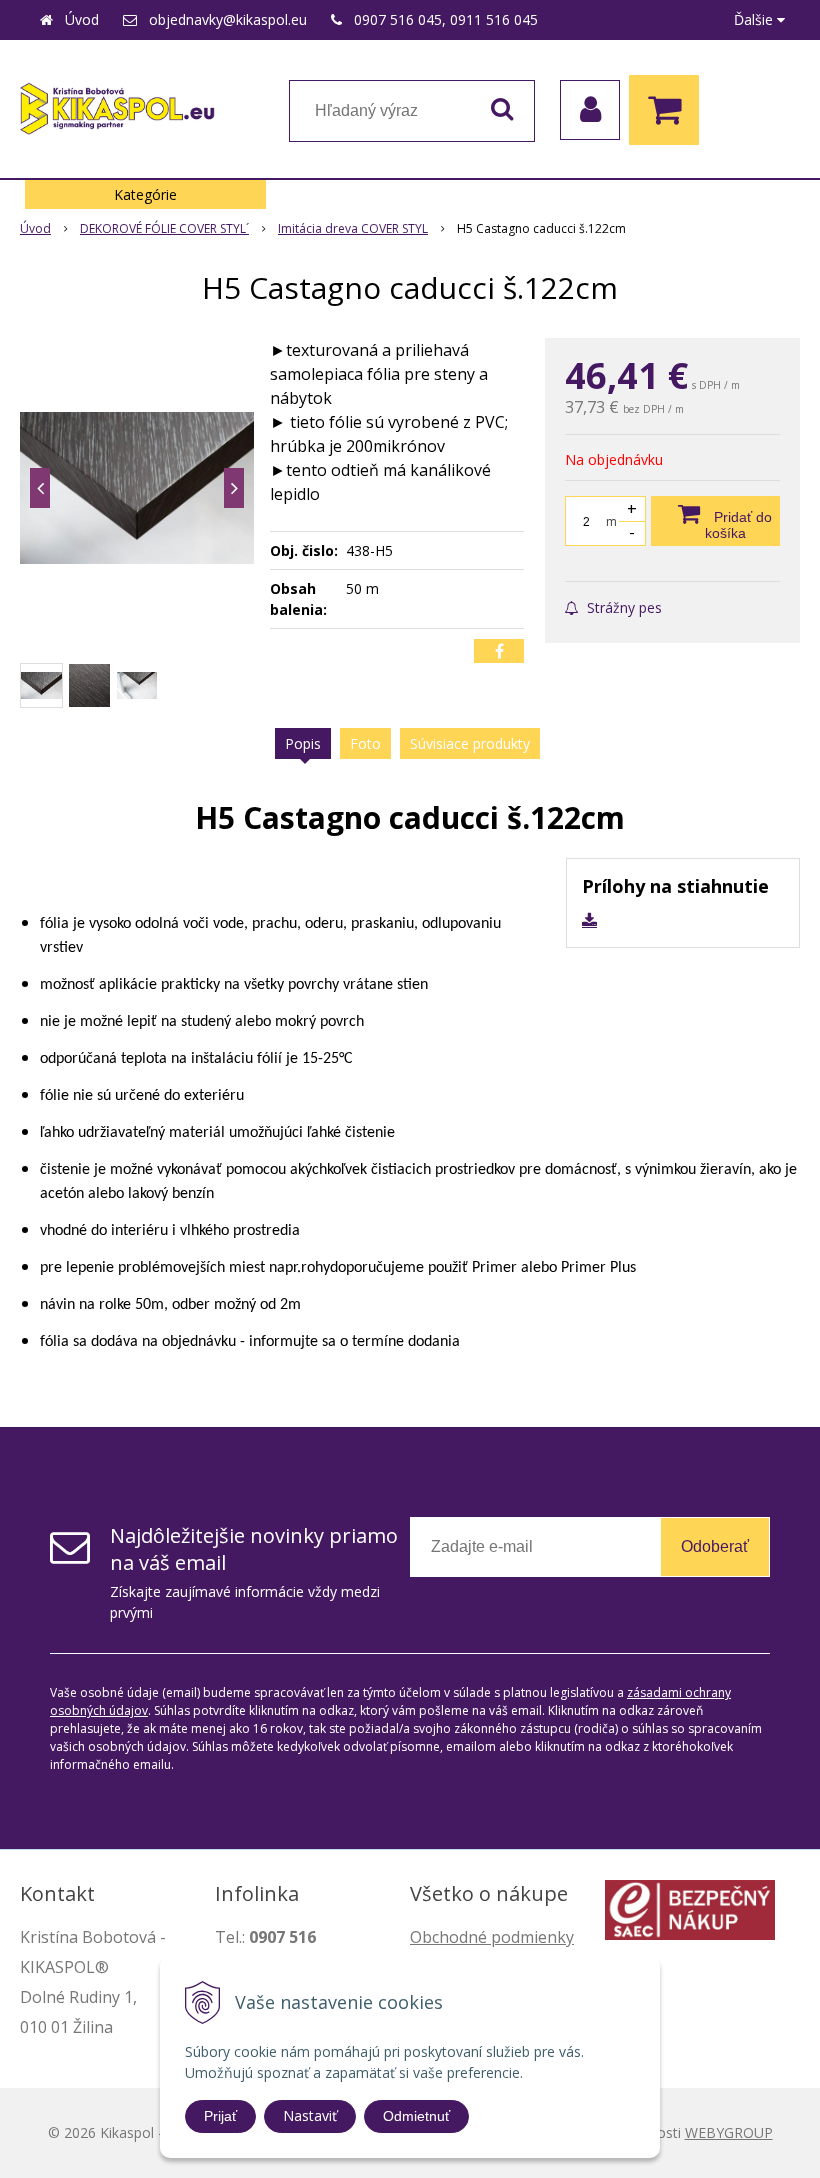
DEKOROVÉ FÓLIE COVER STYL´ (164, 228)
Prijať (220, 2116)
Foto (365, 743)
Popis (303, 743)
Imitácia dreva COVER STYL (353, 228)
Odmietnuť (416, 2116)
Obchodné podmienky (492, 1937)
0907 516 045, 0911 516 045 (446, 19)
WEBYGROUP (729, 2132)
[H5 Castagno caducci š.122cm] (137, 488)
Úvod (82, 19)
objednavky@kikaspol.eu (228, 19)
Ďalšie (755, 19)
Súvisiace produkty (470, 743)
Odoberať (715, 1546)
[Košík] (669, 110)
